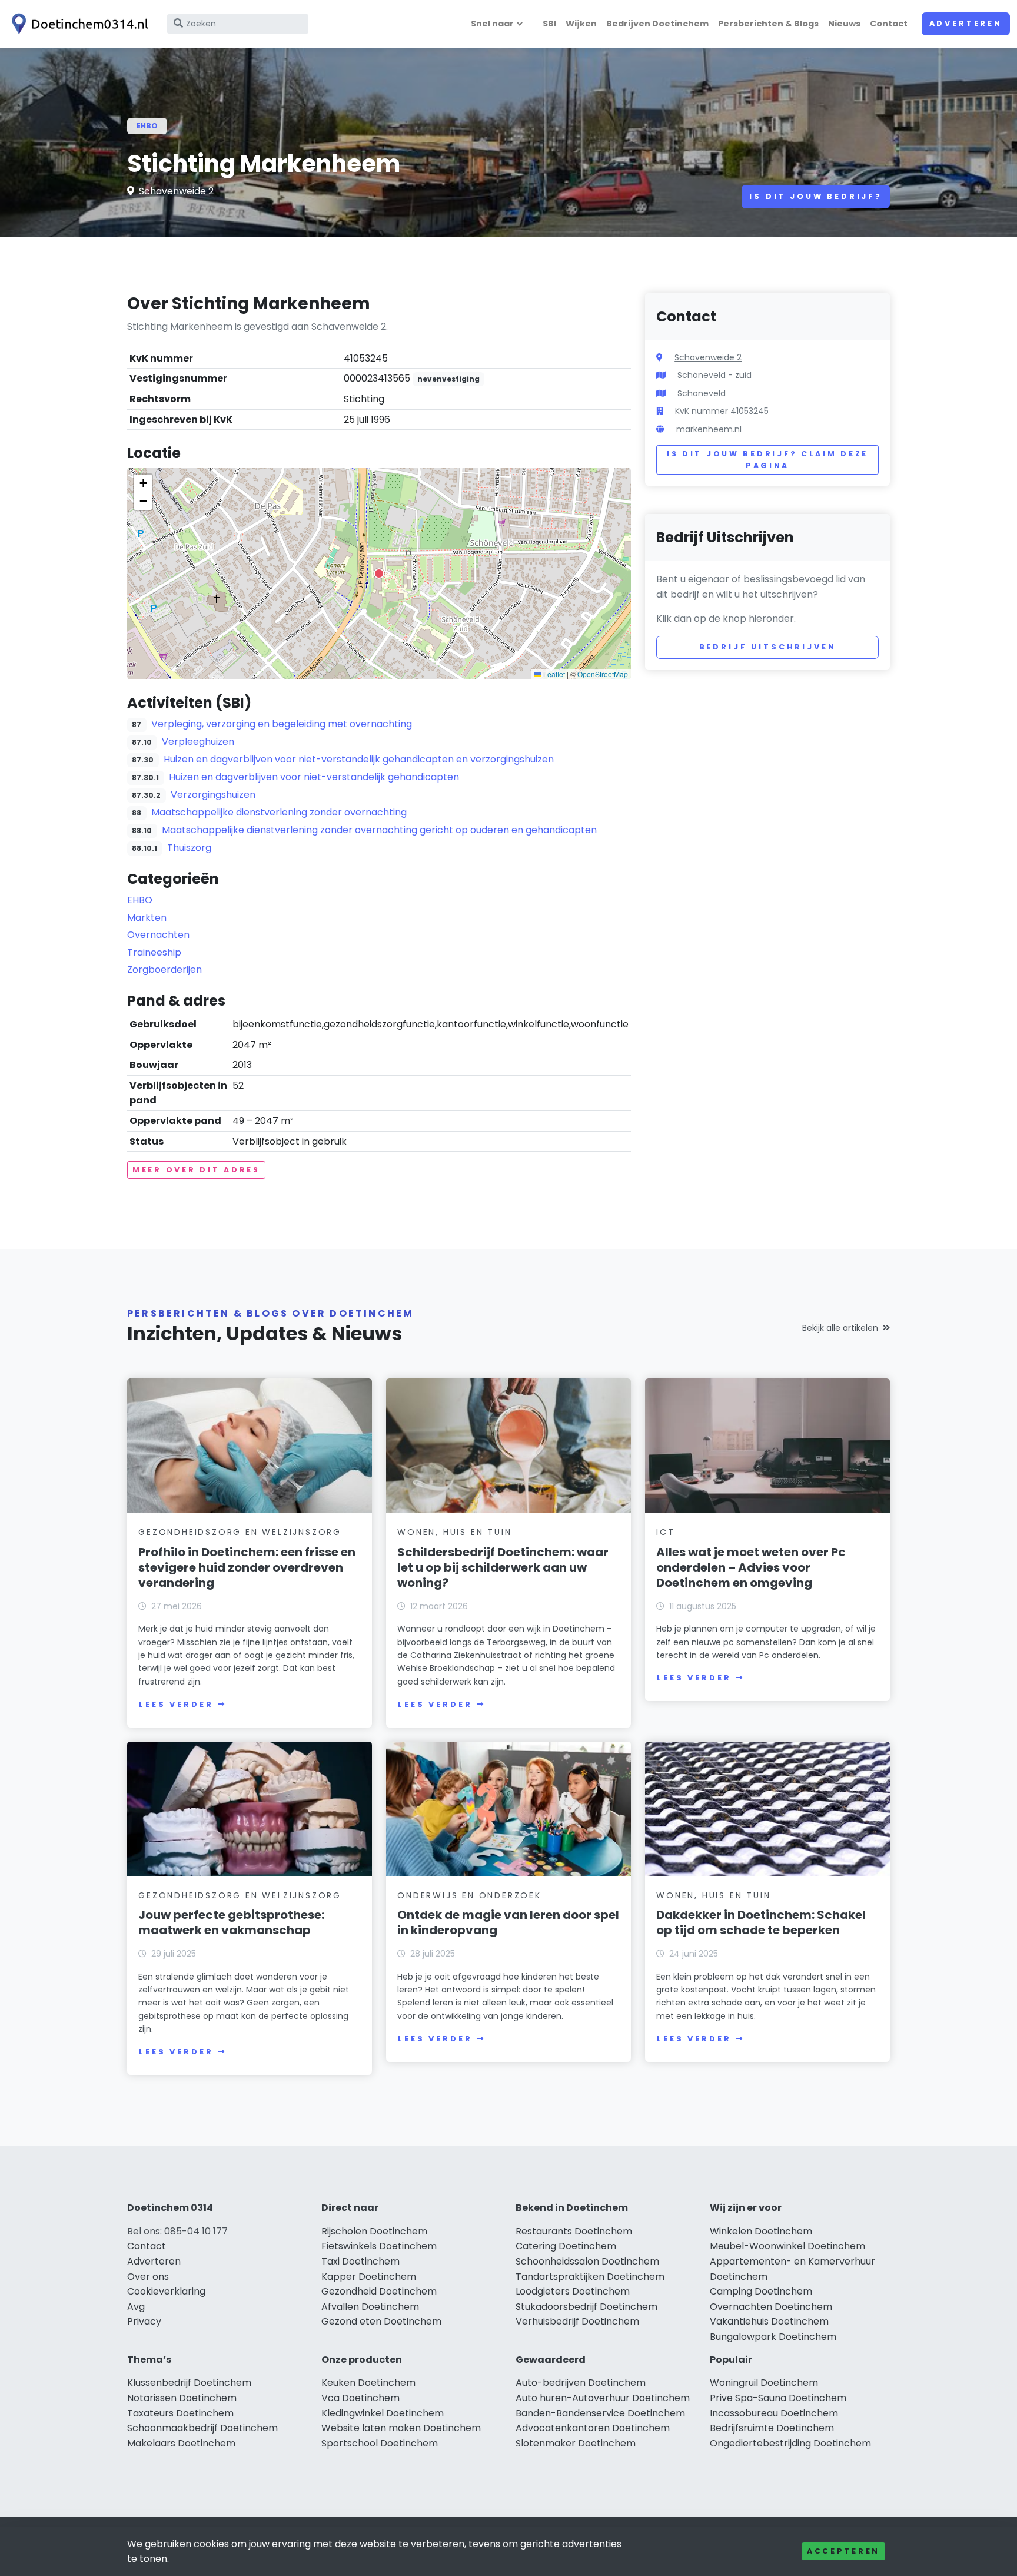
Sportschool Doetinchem (380, 2443)
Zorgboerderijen (164, 969)
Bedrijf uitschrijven (768, 647)
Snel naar (492, 24)
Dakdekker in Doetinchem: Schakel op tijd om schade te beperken (761, 1922)
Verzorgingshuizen (213, 795)
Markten (147, 918)
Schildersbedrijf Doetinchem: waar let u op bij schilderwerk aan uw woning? (503, 1567)
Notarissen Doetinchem (182, 2398)
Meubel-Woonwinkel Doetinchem (787, 2246)
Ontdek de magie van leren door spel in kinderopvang (508, 1922)
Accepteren (843, 2551)
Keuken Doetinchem (368, 2383)
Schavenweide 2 (176, 191)
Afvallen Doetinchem (370, 2307)
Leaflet (553, 674)
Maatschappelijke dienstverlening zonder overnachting (279, 812)
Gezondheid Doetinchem (379, 2291)
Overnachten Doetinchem (771, 2307)
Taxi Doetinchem (360, 2261)
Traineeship (154, 952)
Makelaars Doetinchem (181, 2443)
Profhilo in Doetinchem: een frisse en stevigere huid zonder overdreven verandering (247, 1567)
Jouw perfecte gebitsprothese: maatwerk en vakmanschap (231, 1922)
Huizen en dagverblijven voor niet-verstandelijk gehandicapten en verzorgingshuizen (359, 759)
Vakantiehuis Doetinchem (769, 2321)
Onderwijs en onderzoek (469, 1895)
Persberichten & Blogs (768, 24)
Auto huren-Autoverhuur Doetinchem (603, 2398)
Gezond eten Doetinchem (381, 2321)
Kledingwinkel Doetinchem (383, 2413)
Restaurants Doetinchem (574, 2231)
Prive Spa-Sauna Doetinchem (778, 2398)
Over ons (148, 2277)
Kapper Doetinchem (369, 2277)
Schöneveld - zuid (714, 375)
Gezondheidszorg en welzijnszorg (240, 1532)
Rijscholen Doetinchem (374, 2231)
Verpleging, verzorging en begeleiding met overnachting (282, 724)
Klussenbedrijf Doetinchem (189, 2383)
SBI (549, 24)
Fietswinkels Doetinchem (379, 2246)
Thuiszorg (189, 848)
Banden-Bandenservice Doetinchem (600, 2413)
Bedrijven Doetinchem (657, 24)
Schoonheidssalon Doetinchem (587, 2261)
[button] (379, 573)
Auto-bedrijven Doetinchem (581, 2383)
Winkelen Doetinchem (761, 2231)
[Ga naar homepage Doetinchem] (78, 24)
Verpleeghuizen (198, 742)
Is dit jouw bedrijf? (816, 196)
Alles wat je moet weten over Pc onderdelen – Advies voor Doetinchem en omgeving (751, 1567)
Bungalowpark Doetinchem (773, 2337)
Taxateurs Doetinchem (180, 2413)
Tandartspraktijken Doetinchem (590, 2277)
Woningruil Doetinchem (764, 2383)
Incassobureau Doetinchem (774, 2413)
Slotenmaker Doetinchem (576, 2443)
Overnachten (158, 935)
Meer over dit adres (196, 1170)
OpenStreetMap (603, 674)
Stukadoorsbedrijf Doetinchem (586, 2307)
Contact (889, 24)
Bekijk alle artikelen (840, 1328)
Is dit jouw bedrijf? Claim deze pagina (767, 460)
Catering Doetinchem (566, 2246)
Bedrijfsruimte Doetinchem (772, 2428)
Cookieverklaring (166, 2291)
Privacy (144, 2321)
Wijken (581, 24)
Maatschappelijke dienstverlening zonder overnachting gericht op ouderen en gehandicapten (379, 830)
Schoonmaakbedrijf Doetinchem (202, 2428)
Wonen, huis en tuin (454, 1532)
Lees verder (176, 1704)
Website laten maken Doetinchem (401, 2428)
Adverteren (966, 23)
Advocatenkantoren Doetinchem (593, 2428)
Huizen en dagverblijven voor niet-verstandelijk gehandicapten (314, 777)
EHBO (147, 126)
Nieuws (844, 24)
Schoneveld (702, 393)
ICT (665, 1532)
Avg (136, 2307)
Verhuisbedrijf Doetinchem (577, 2321)
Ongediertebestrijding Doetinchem (790, 2443)
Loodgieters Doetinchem (573, 2291)
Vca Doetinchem (360, 2398)
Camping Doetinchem (761, 2291)
